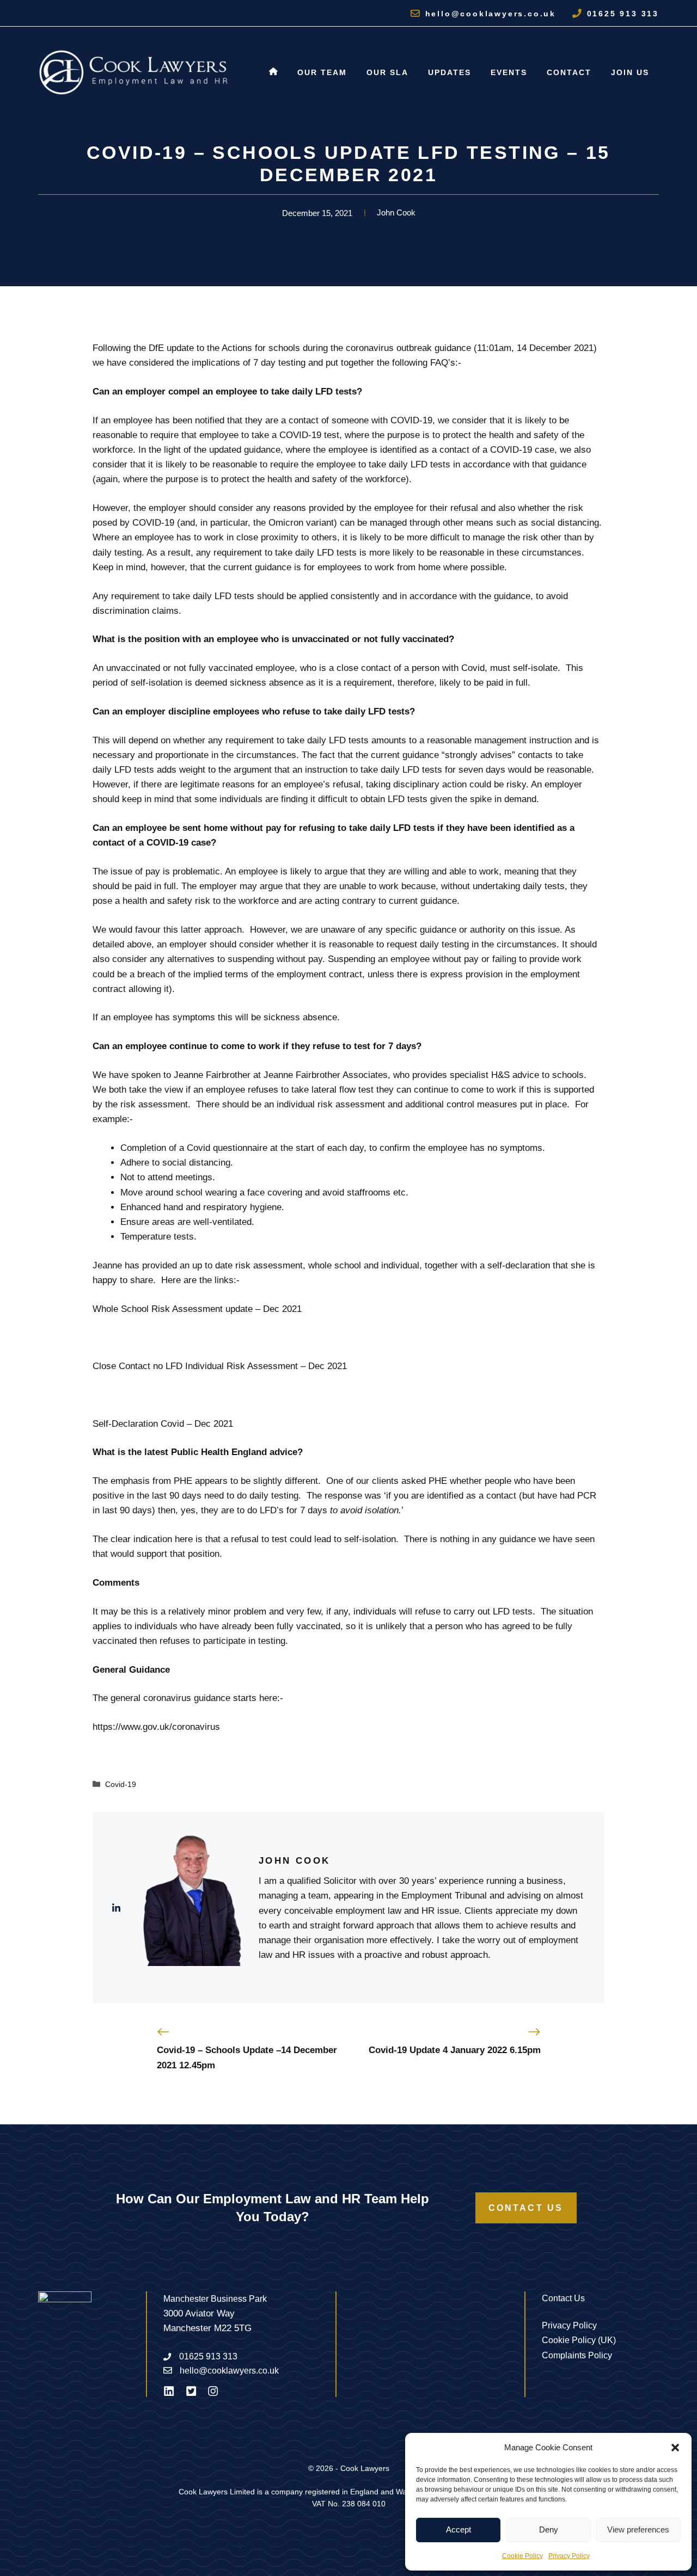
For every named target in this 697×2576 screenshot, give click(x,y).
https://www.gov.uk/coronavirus (156, 1727)
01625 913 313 (623, 14)
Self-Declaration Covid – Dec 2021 (163, 1424)
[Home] (273, 72)
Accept (458, 2529)
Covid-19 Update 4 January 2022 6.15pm (455, 2050)
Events (509, 72)
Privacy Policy (569, 2556)
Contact (569, 72)
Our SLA (387, 72)
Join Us (630, 72)
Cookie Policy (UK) (579, 2340)
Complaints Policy (577, 2355)
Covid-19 (121, 1784)
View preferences (638, 2529)
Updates (450, 72)
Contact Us (526, 2208)
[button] (675, 2448)
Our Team (322, 72)
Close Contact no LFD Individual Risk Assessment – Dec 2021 (220, 1366)
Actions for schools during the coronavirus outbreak (327, 348)
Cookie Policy (522, 2556)
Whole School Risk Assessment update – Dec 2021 (197, 1309)
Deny (549, 2529)
